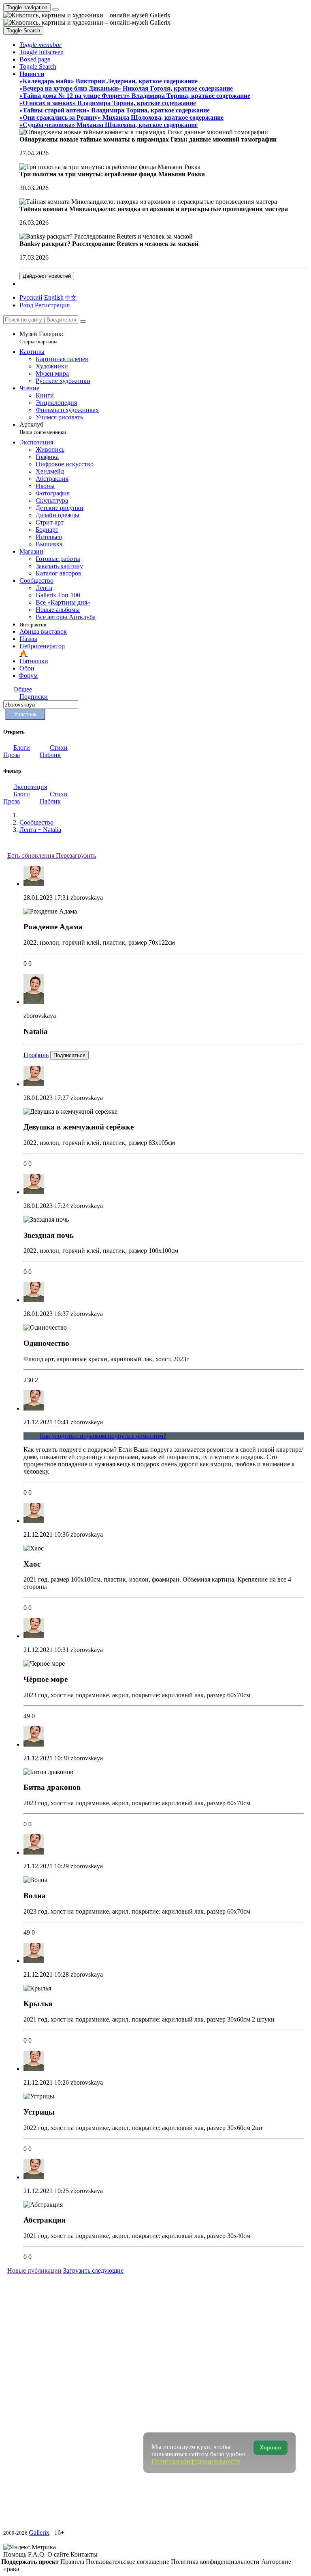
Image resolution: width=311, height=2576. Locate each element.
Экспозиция (30, 787)
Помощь (16, 2554)
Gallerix (39, 2533)
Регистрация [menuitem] (52, 305)
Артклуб (43, 428)
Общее (23, 689)
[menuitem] (71, 297)
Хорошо (271, 2448)
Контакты (84, 2554)
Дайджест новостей (47, 276)
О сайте (59, 2554)
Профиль (36, 1055)
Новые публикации (34, 2270)
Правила (73, 2562)
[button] (40, 45)
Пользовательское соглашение (128, 2562)
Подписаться (69, 1055)
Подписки (34, 697)
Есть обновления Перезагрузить (52, 855)
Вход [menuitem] (26, 305)
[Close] (83, 321)
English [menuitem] (54, 297)
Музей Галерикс (42, 337)
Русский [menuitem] (31, 297)
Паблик (50, 755)
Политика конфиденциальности (216, 2562)
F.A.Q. (38, 2554)
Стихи (59, 748)
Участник (25, 714)
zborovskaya (87, 898)
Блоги (22, 748)
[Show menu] (55, 9)
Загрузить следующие (93, 2270)
